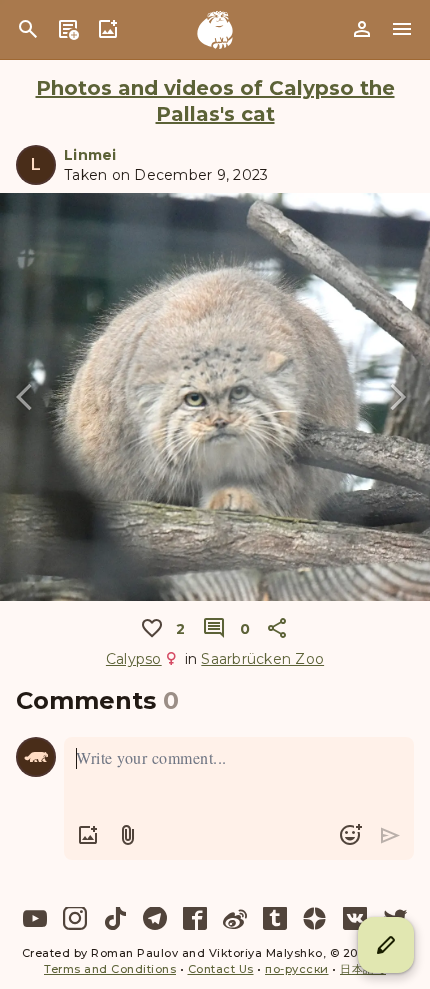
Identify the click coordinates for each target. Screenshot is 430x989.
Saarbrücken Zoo (262, 659)
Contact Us (221, 969)
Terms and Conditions (110, 969)
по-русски (297, 969)
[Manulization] (215, 30)
